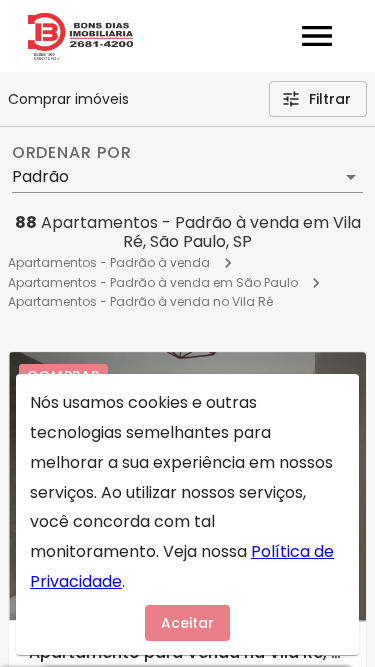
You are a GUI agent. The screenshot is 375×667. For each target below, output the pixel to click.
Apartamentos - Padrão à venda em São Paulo (153, 282)
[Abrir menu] (317, 36)
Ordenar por (72, 153)
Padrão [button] (40, 176)
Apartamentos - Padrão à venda (109, 262)
